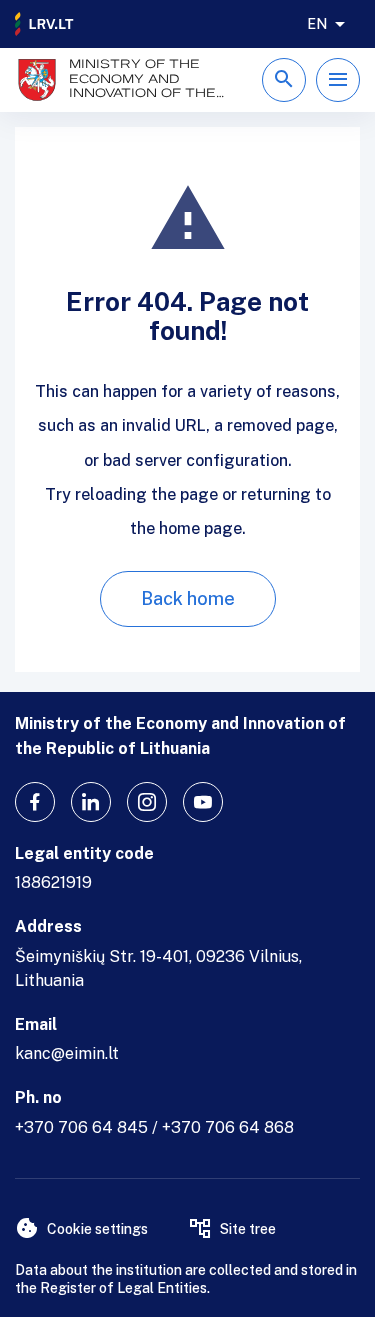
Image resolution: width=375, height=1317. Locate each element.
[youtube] (203, 802)
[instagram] (147, 802)
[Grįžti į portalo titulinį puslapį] (45, 24)
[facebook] (35, 802)
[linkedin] (91, 802)
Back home (188, 598)
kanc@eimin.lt (67, 1053)
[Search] (284, 80)
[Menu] (338, 80)
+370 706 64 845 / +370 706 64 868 (154, 1127)
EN (317, 24)
